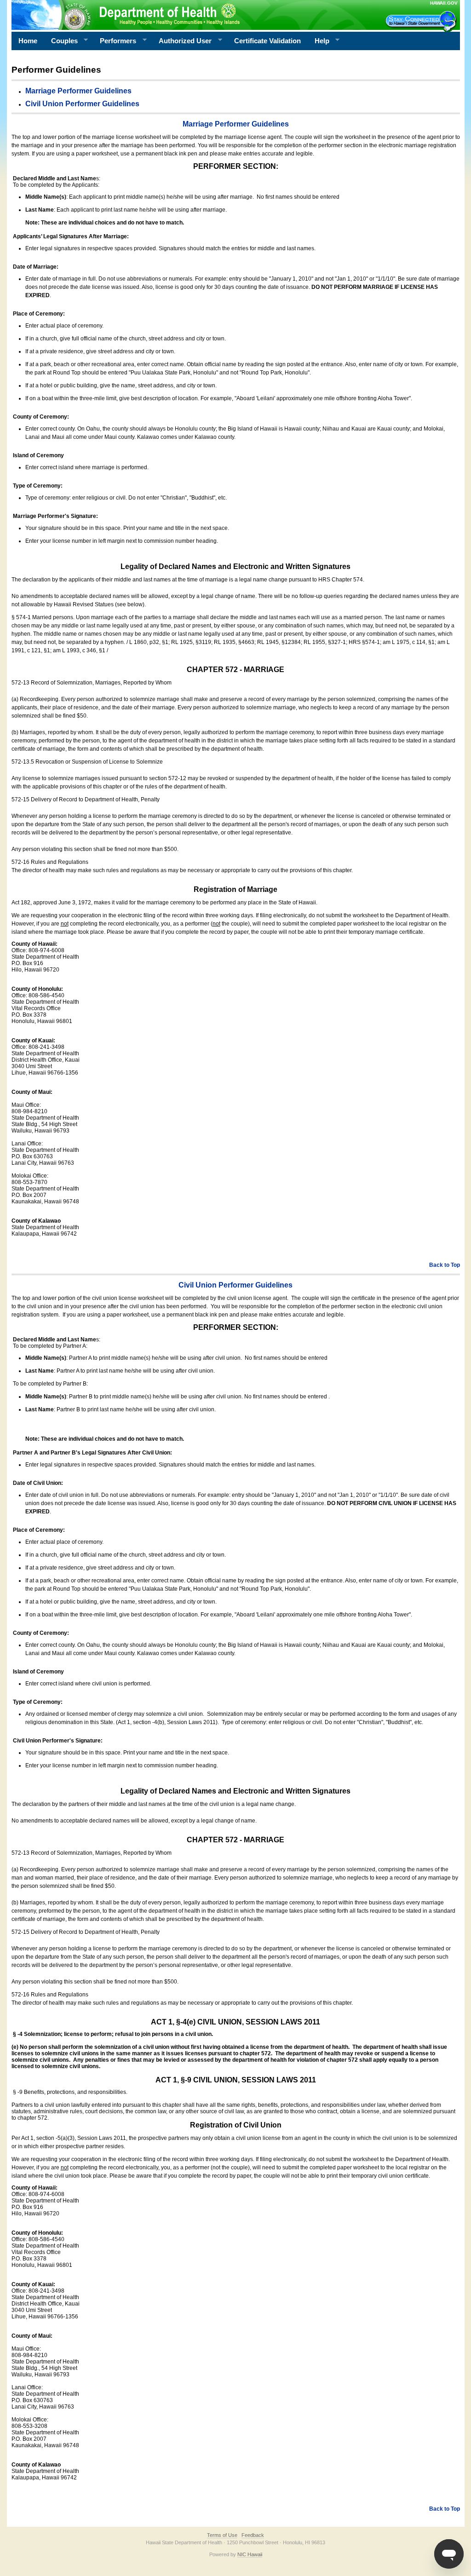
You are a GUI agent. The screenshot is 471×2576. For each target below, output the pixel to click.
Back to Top (445, 1265)
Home (28, 41)
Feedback (253, 2535)
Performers (115, 41)
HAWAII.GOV (444, 3)
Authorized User (182, 41)
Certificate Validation (267, 41)
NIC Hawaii (250, 2554)
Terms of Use (222, 2535)
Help (319, 41)
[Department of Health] (191, 15)
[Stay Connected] (422, 21)
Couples (61, 41)
